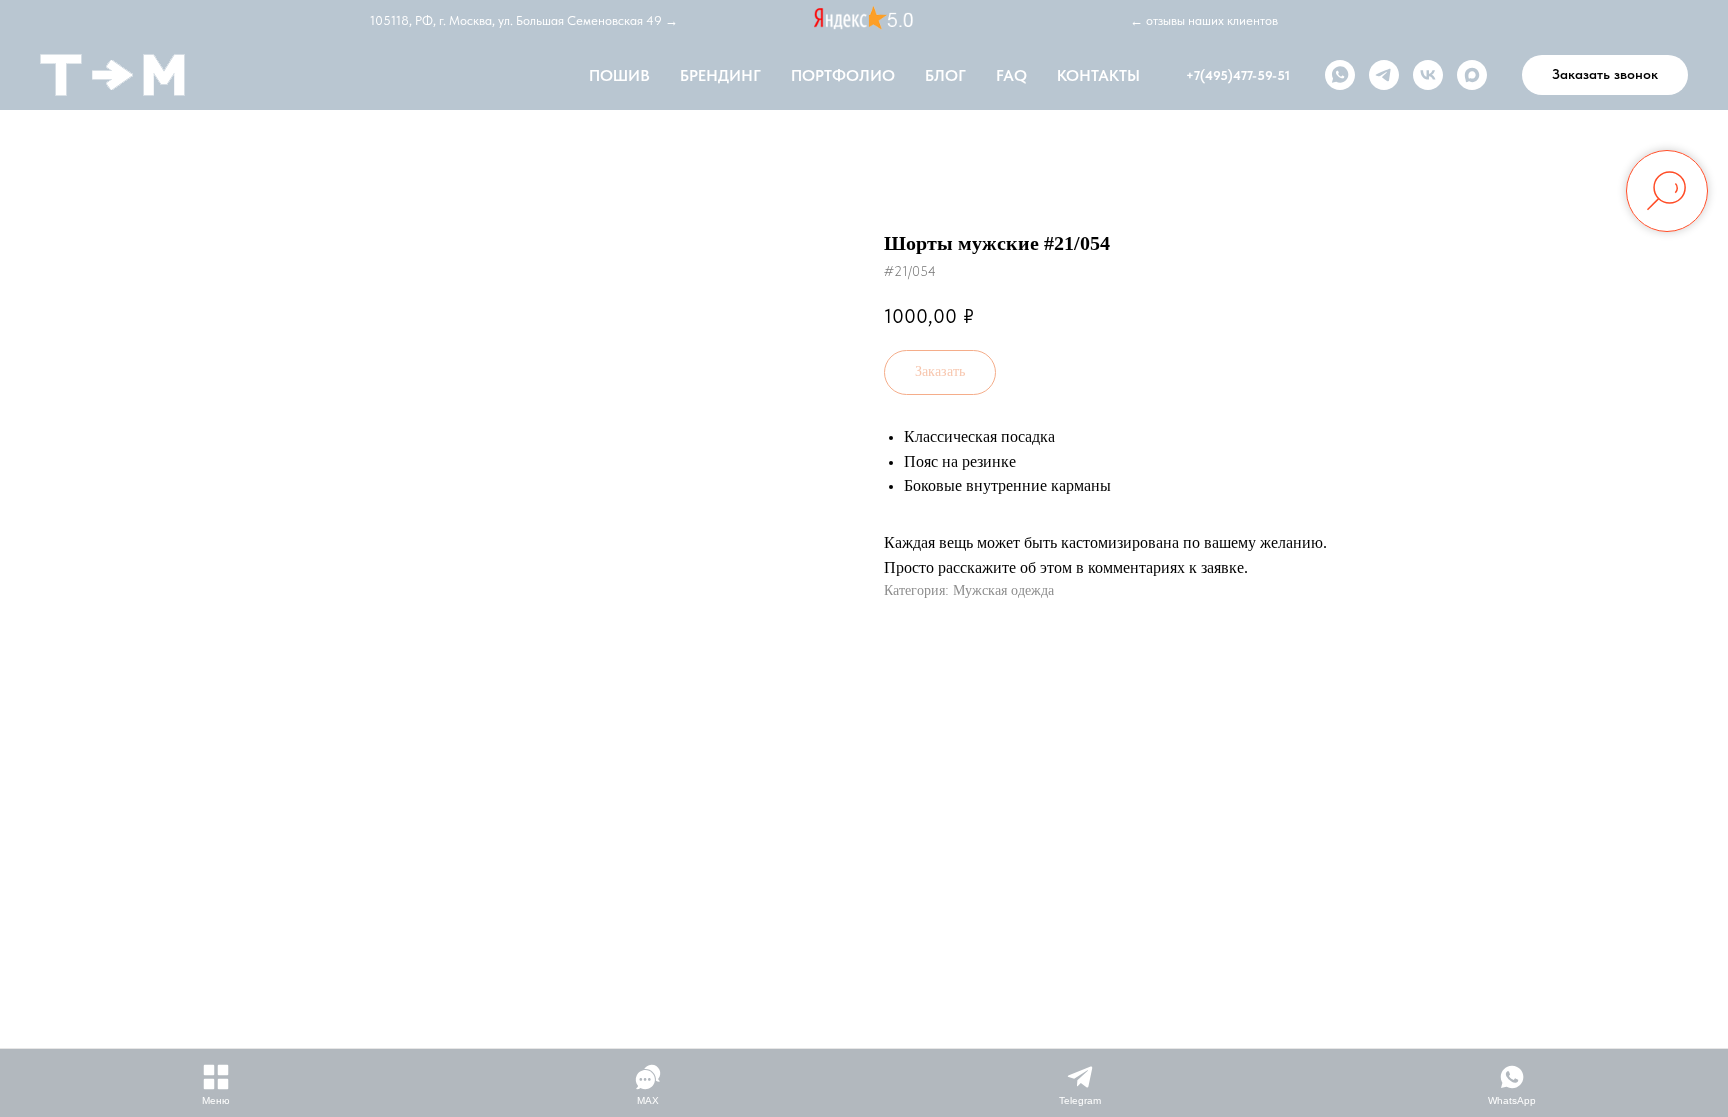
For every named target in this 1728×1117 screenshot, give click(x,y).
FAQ (1011, 75)
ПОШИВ (619, 75)
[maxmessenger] (1472, 75)
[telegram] (1384, 75)
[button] (1605, 75)
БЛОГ (945, 75)
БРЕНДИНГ (720, 75)
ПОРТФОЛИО (843, 75)
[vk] (1428, 75)
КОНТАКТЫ (1098, 75)
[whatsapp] (1340, 75)
